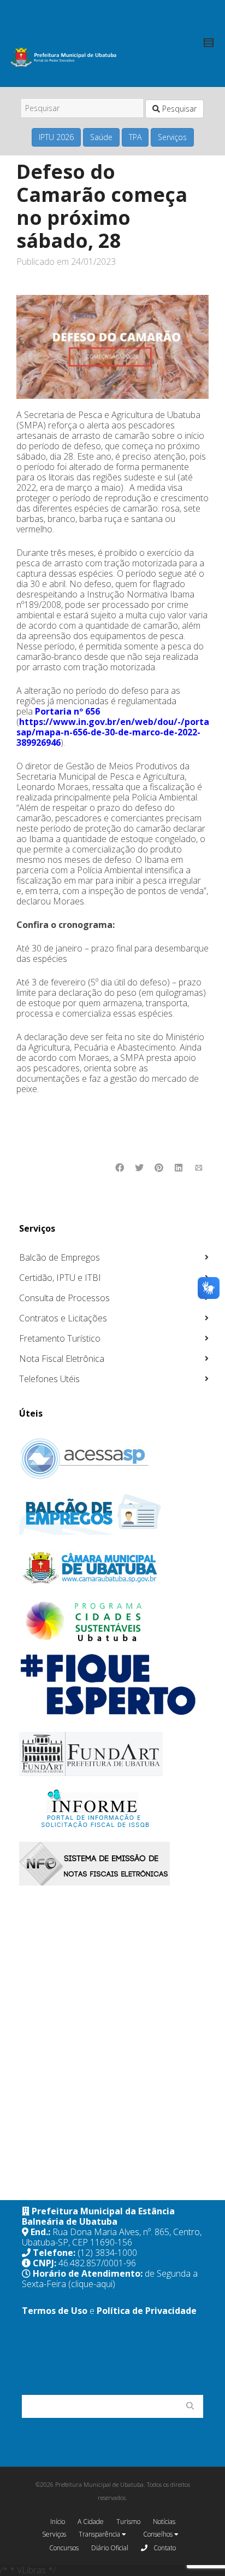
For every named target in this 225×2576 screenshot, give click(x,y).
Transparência (100, 2534)
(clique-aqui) (92, 2284)
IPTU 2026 (56, 137)
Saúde (101, 137)
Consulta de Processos (64, 1298)
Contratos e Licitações (63, 1318)
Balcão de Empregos (60, 1257)
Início (58, 2522)
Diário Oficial (110, 2548)
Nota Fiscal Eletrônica (62, 1359)
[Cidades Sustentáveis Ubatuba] (114, 1622)
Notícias (164, 2522)
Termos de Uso (55, 2311)
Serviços (172, 137)
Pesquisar (178, 109)
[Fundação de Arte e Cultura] (114, 1754)
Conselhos (159, 2534)
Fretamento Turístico (60, 1338)
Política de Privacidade (147, 2311)
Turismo (128, 2522)
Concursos (64, 2548)
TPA (135, 137)
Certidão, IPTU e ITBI (60, 1278)
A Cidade (91, 2522)
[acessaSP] (114, 1459)
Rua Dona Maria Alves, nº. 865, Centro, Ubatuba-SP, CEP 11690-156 (112, 2237)
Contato (164, 2548)
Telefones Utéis (49, 1379)
